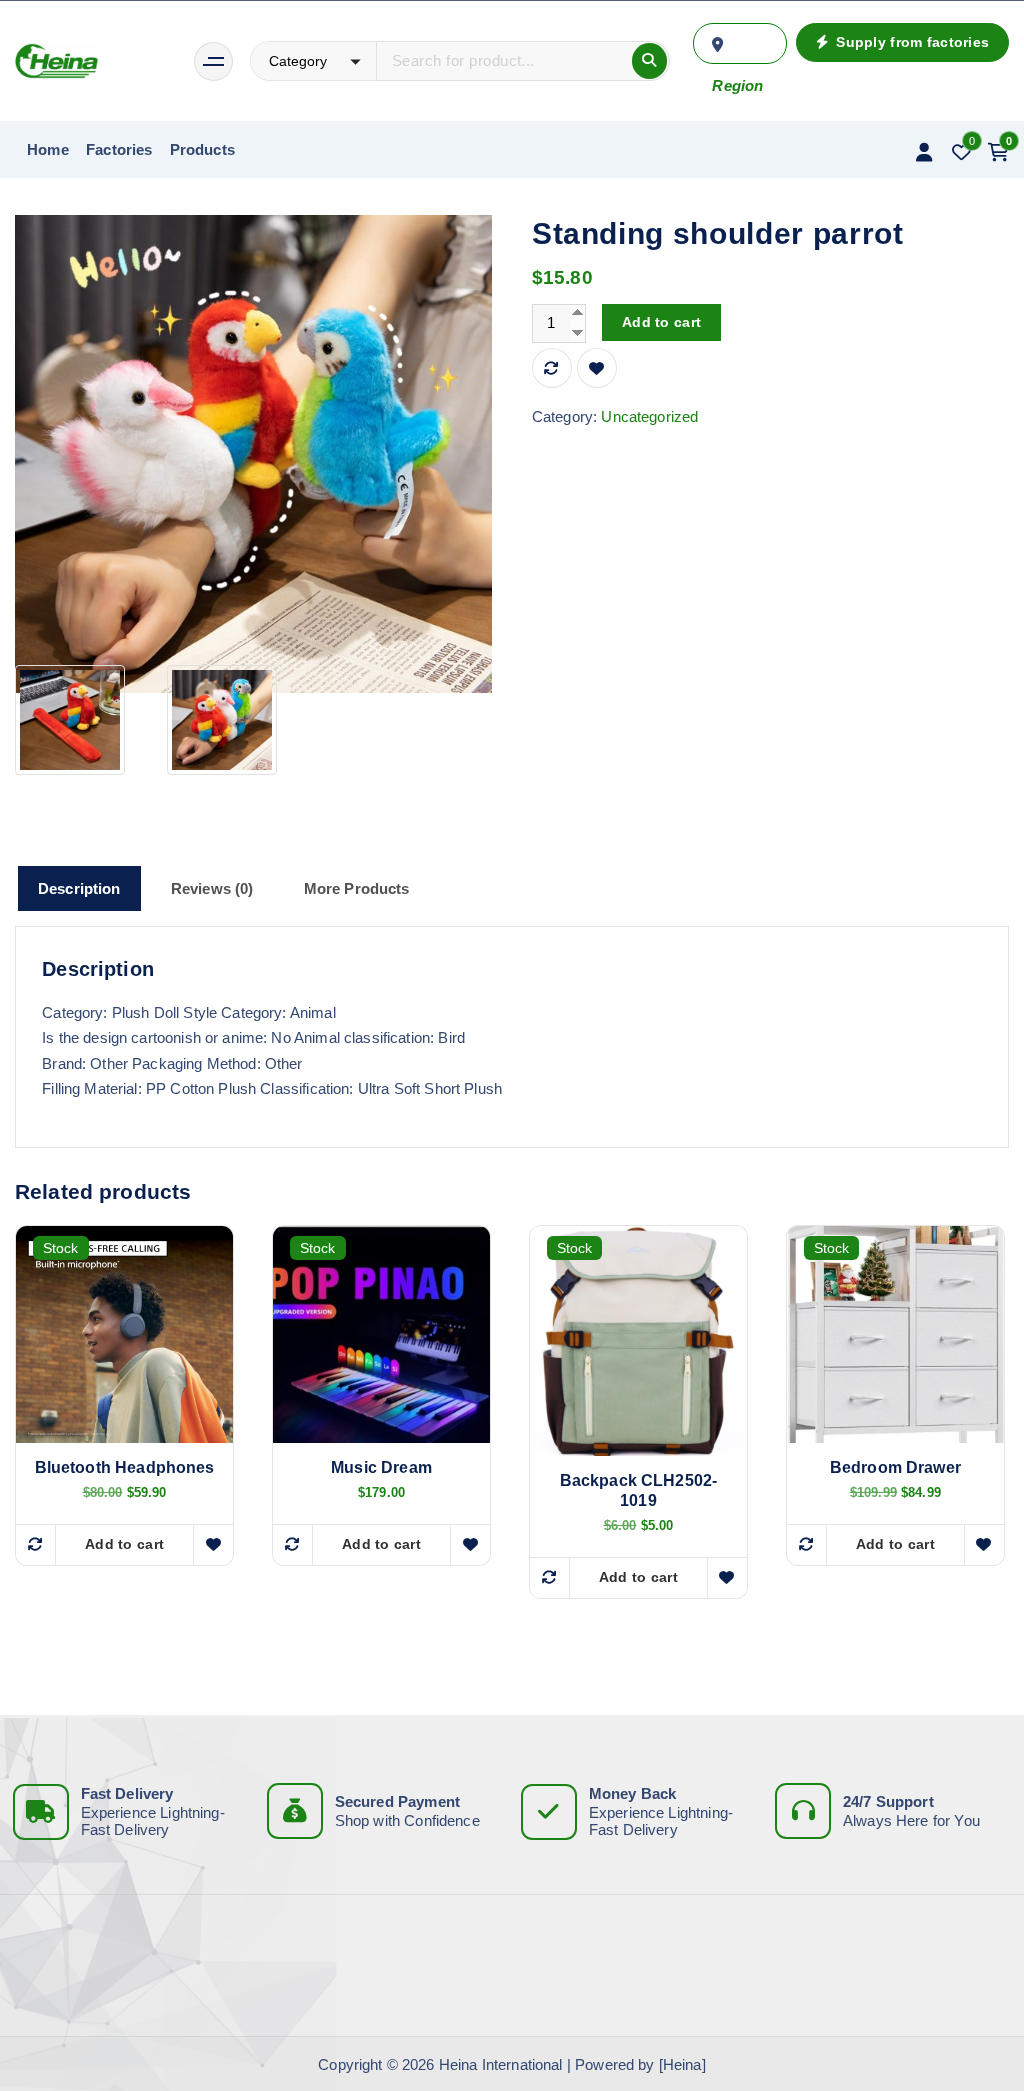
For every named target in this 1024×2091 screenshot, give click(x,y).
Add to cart (661, 322)
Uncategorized (649, 416)
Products (202, 149)
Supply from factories (910, 42)
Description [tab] (79, 888)
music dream (381, 1467)
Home (48, 149)
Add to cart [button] (124, 1544)
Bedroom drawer (895, 1467)
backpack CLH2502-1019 (639, 1490)
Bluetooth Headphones (125, 1467)
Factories (119, 149)
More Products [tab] (357, 888)
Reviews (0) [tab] (212, 888)
